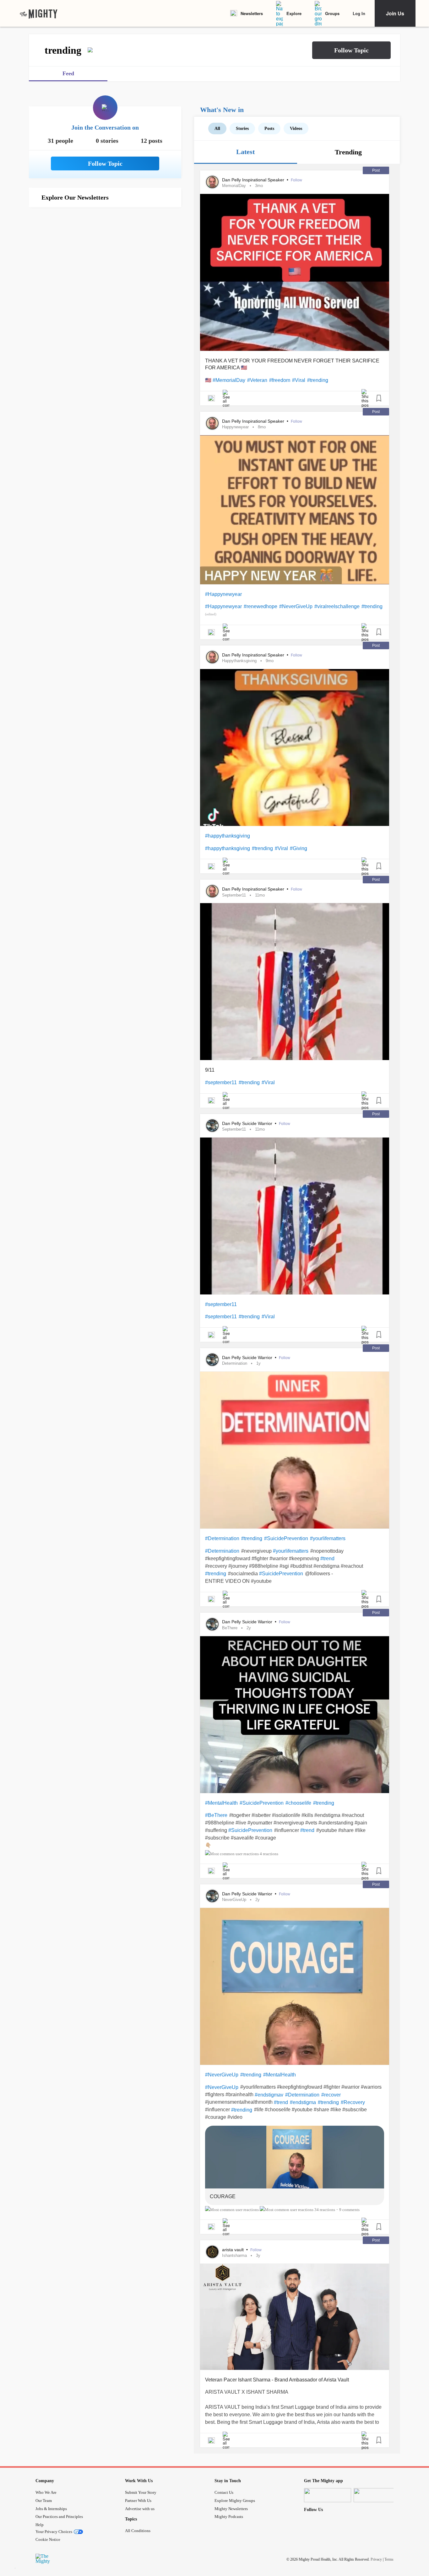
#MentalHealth (221, 1803)
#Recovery (353, 2102)
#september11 (221, 1082)
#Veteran (257, 380)
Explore (294, 13)
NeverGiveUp (234, 1900)
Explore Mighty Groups (235, 2501)
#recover (331, 2095)
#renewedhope (261, 606)
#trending (318, 380)
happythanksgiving (239, 661)
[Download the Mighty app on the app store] (328, 2495)
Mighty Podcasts (229, 2517)
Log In (359, 13)
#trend (327, 1558)
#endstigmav (269, 2095)
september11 (234, 895)
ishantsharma (234, 2255)
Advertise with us (140, 2509)
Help (40, 2525)
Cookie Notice (48, 2539)
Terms (389, 2559)
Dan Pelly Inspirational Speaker (254, 180)
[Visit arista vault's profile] (212, 2252)
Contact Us (224, 2492)
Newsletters (252, 13)
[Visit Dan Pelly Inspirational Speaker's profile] (212, 182)
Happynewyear (235, 427)
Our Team (44, 2501)
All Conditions (138, 2531)
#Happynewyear (223, 594)
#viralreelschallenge (337, 606)
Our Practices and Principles (59, 2517)
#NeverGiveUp (296, 606)
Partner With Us (138, 2501)
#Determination (222, 1538)
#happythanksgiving (228, 836)
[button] (351, 50)
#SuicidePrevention (286, 1538)
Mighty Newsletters (231, 2509)
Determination (235, 1363)
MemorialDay (234, 186)
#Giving (299, 848)
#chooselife (298, 1803)
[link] (39, 13)
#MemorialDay (229, 380)
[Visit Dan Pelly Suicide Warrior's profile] (212, 1126)
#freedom (280, 380)
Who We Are (46, 2492)
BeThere (230, 1628)
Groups (332, 13)
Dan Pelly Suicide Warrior (248, 1123)
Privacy (376, 2559)
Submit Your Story (141, 2492)
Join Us (395, 13)
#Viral (299, 380)
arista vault (234, 2250)
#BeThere (216, 1815)
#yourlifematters (328, 1538)
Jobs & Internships (51, 2509)
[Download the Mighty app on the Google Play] (377, 2495)
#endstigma (303, 2102)
